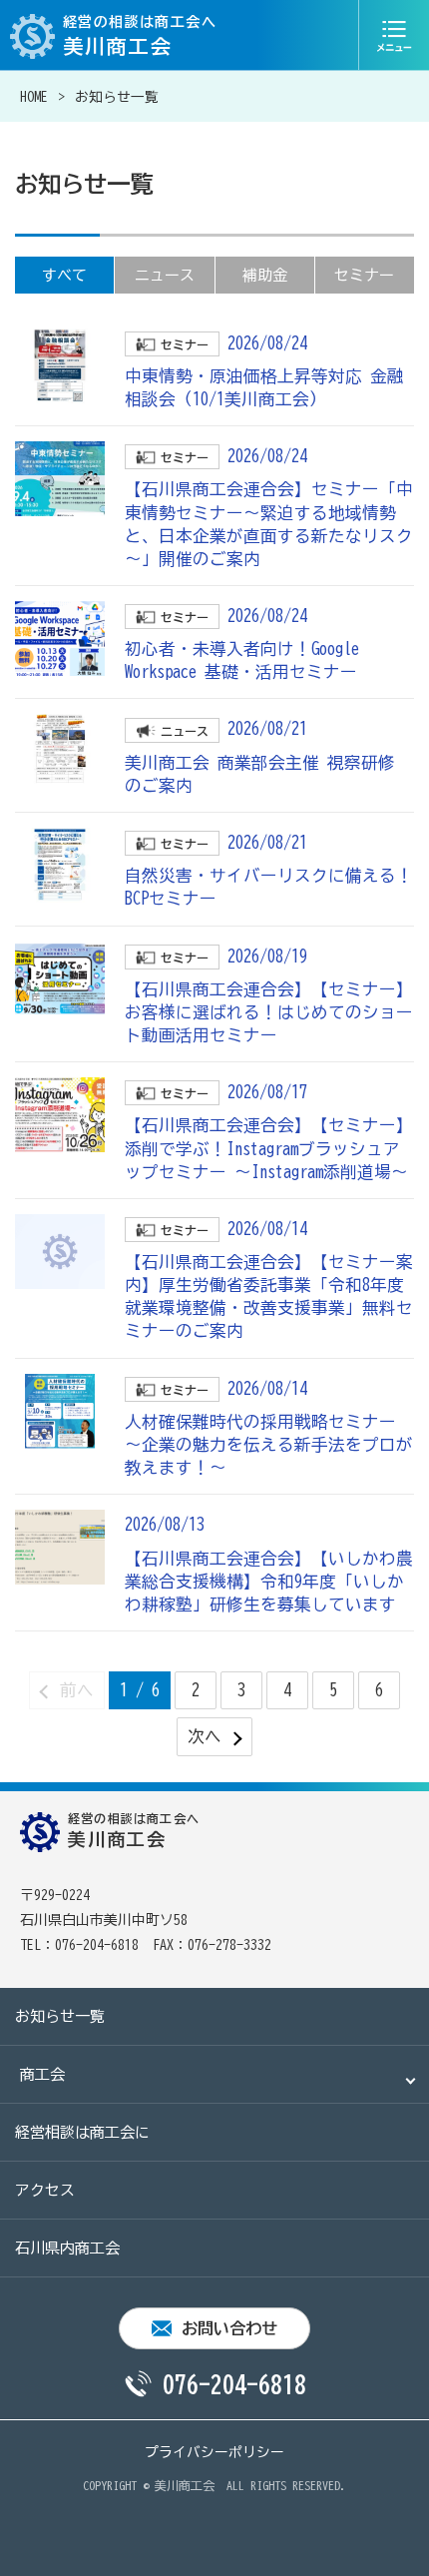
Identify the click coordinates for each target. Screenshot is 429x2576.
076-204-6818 (234, 2384)
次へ (205, 1736)
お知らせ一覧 (60, 2016)
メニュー (394, 35)
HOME (34, 97)
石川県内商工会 (67, 2248)
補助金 (265, 275)
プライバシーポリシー (214, 2452)
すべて (64, 275)
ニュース (165, 275)
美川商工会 (185, 2485)
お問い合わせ (229, 2328)
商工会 (42, 2074)
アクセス (45, 2190)
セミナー (364, 275)
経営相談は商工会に (82, 2132)
